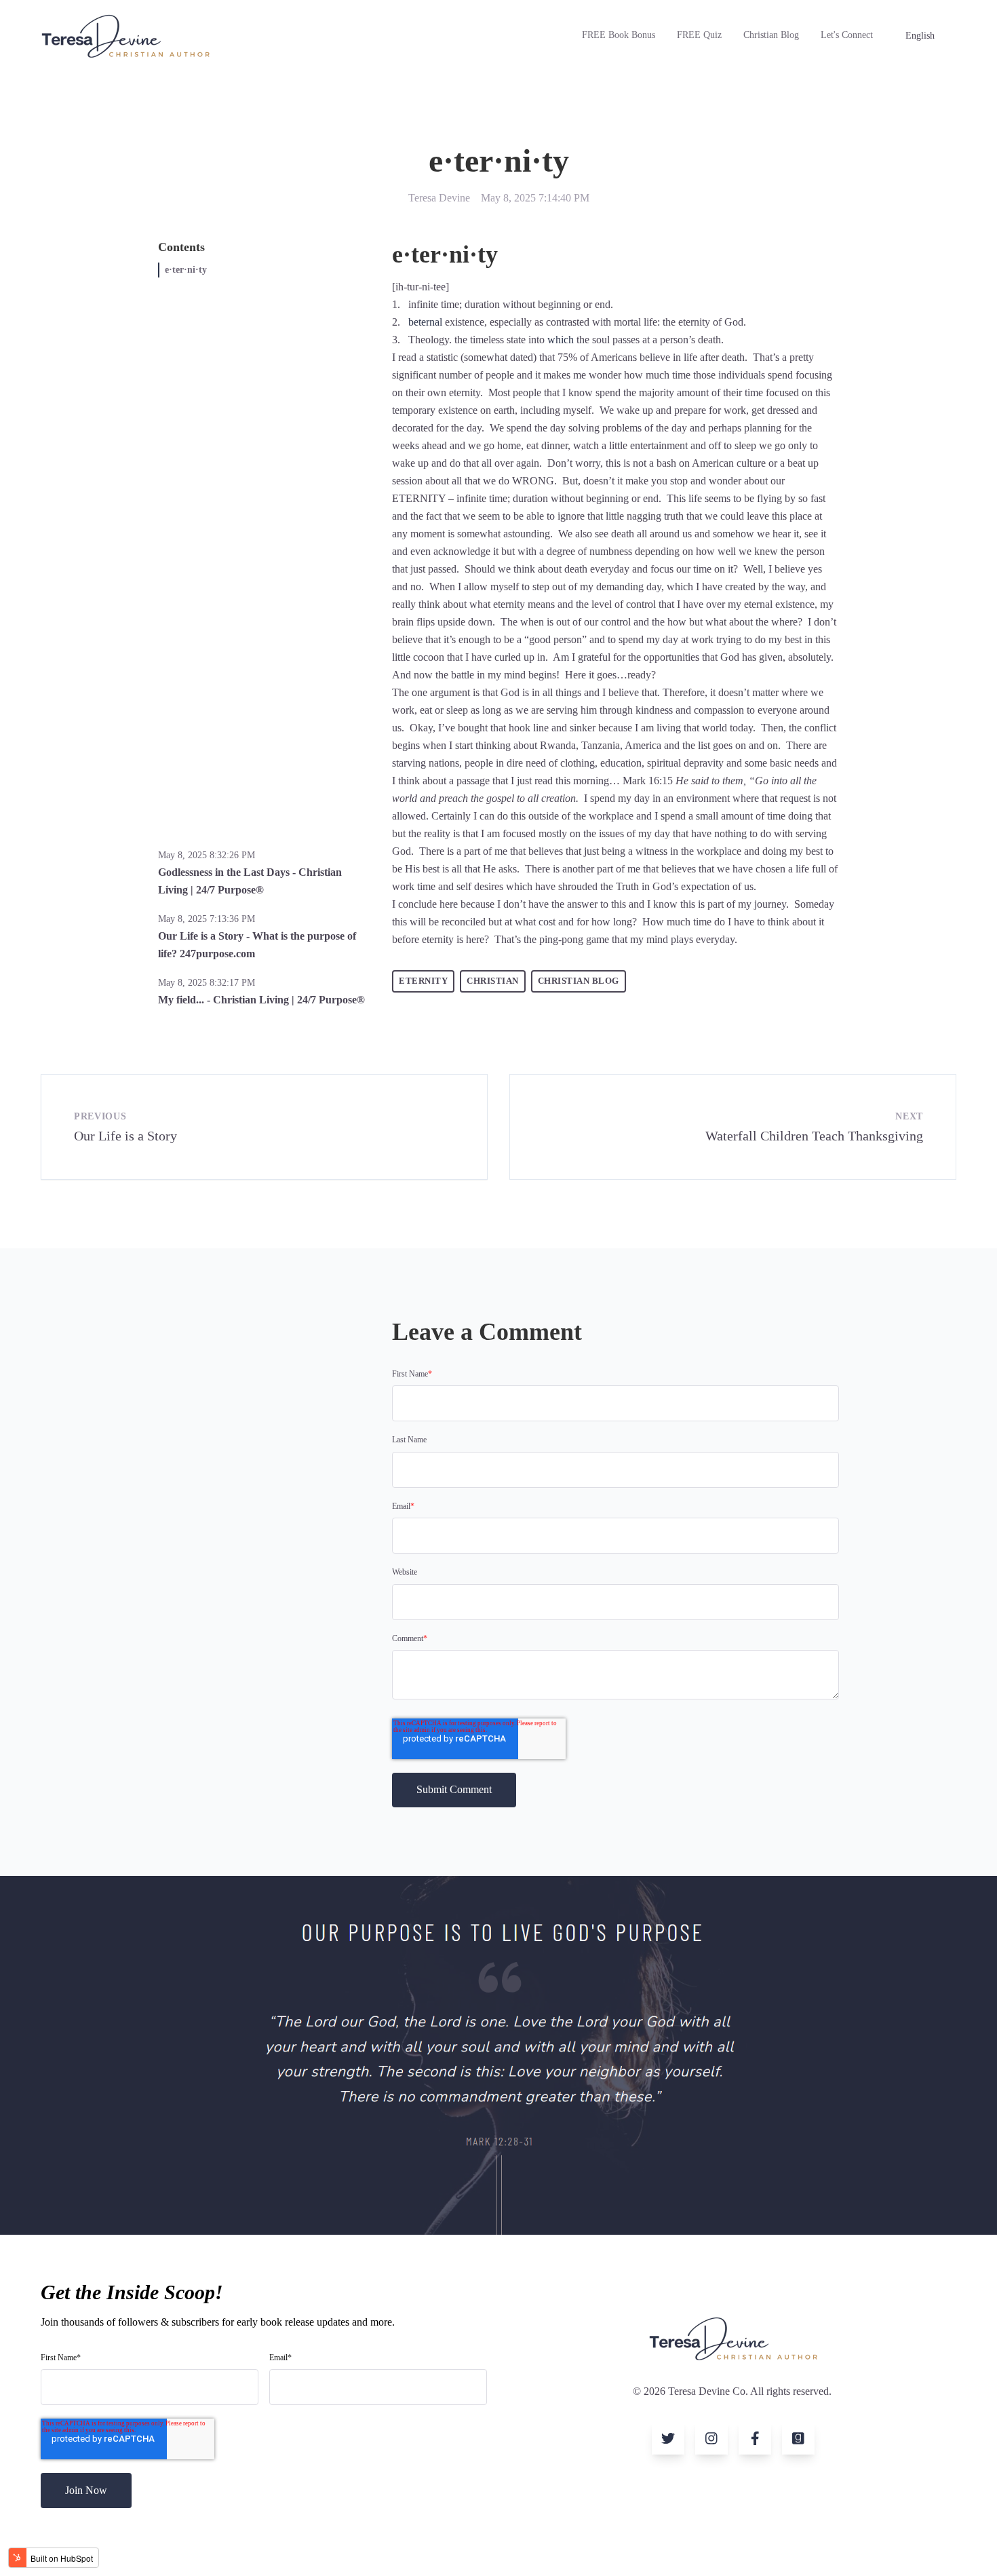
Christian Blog (771, 35)
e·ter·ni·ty (186, 270)
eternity (423, 981)
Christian (493, 981)
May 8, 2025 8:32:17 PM (207, 983)
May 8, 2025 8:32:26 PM (207, 855)
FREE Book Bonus (619, 35)
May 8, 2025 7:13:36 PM (207, 919)
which (561, 340)
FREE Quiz (699, 35)
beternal (425, 322)
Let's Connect (847, 35)
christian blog (579, 981)
